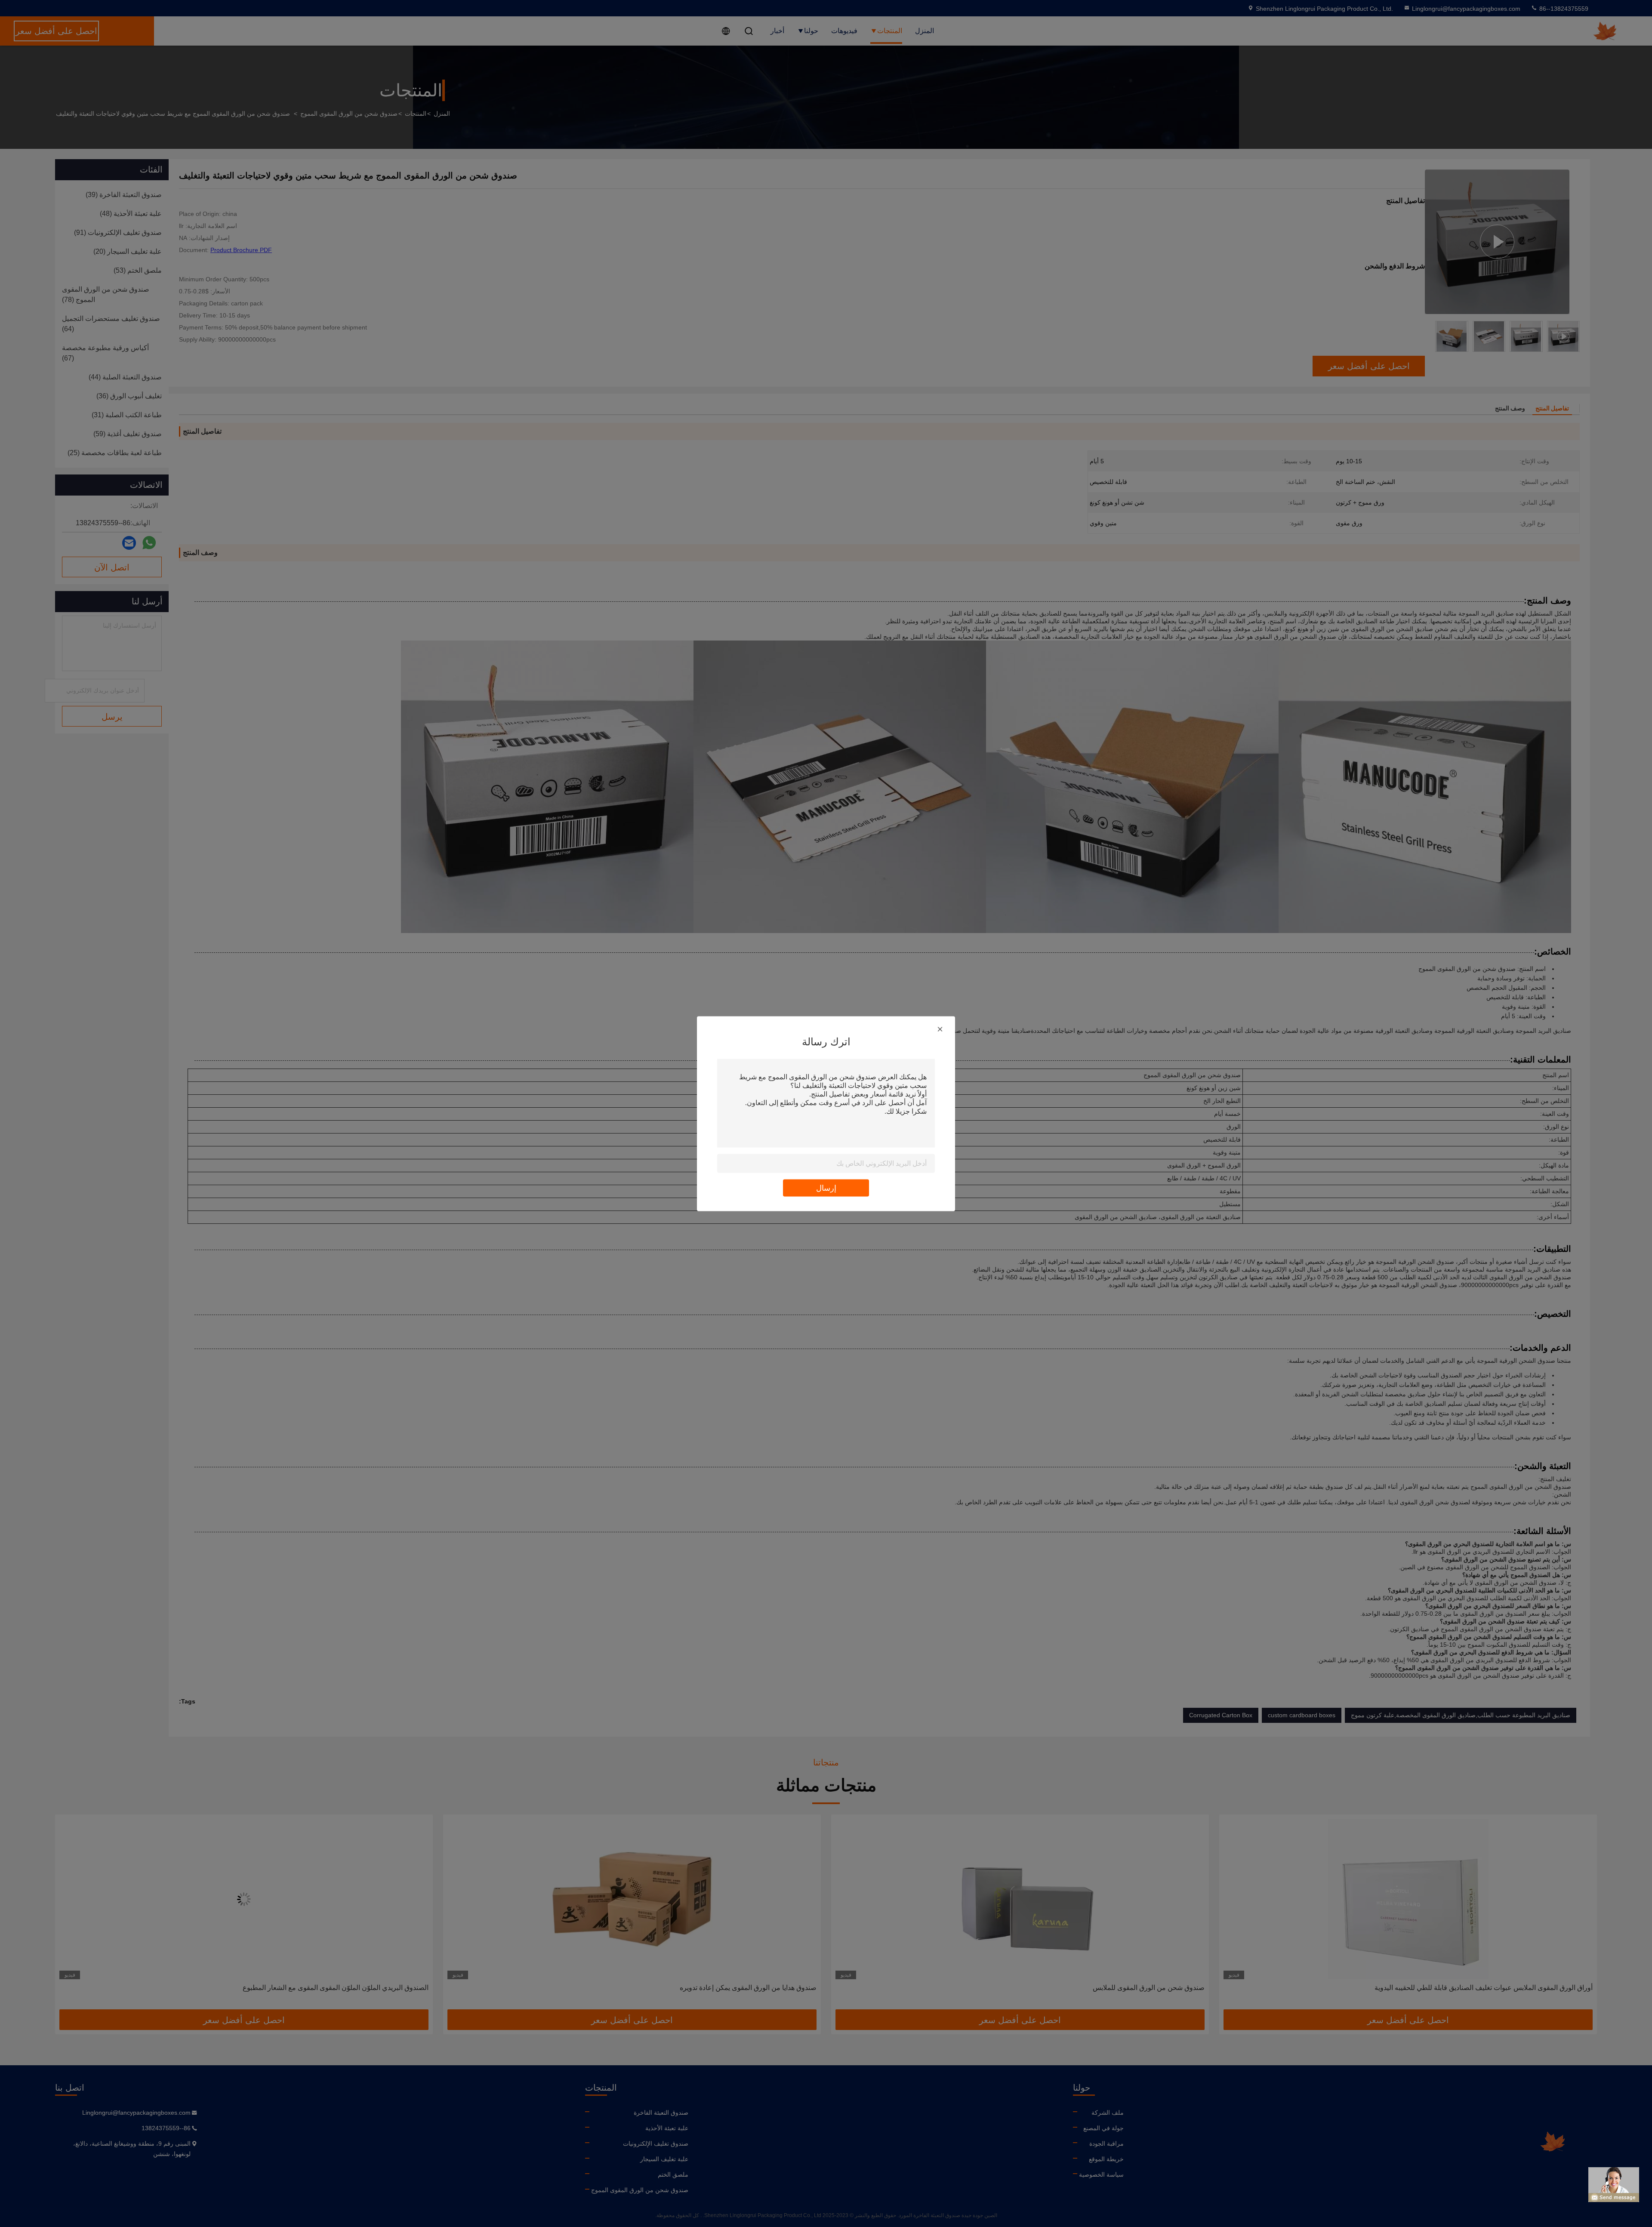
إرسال (826, 1188)
